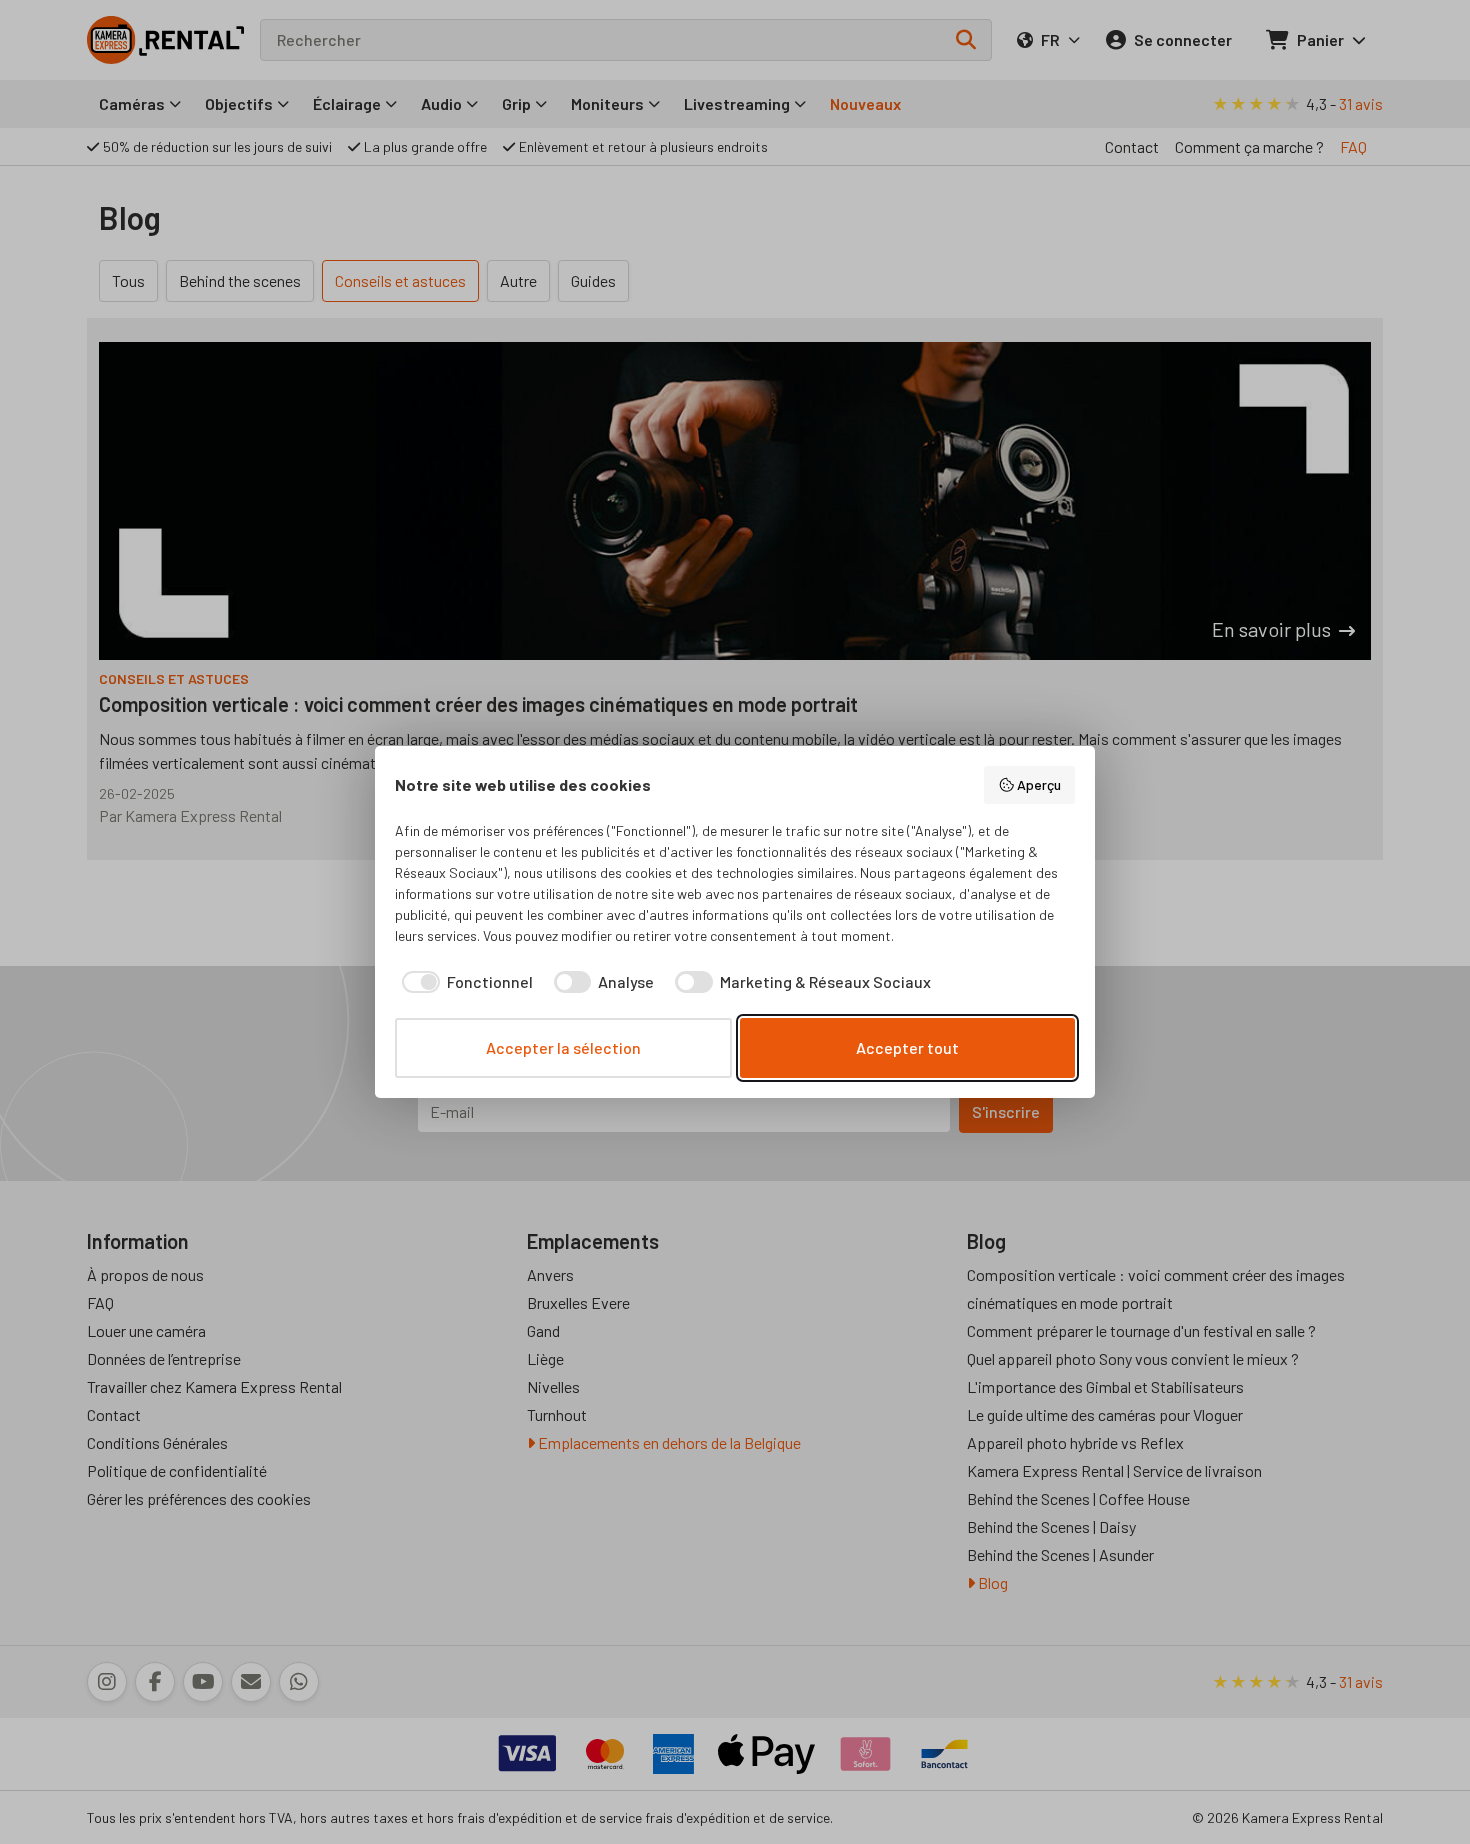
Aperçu (1039, 784)
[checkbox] (464, 982)
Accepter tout (907, 1047)
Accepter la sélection (563, 1047)
